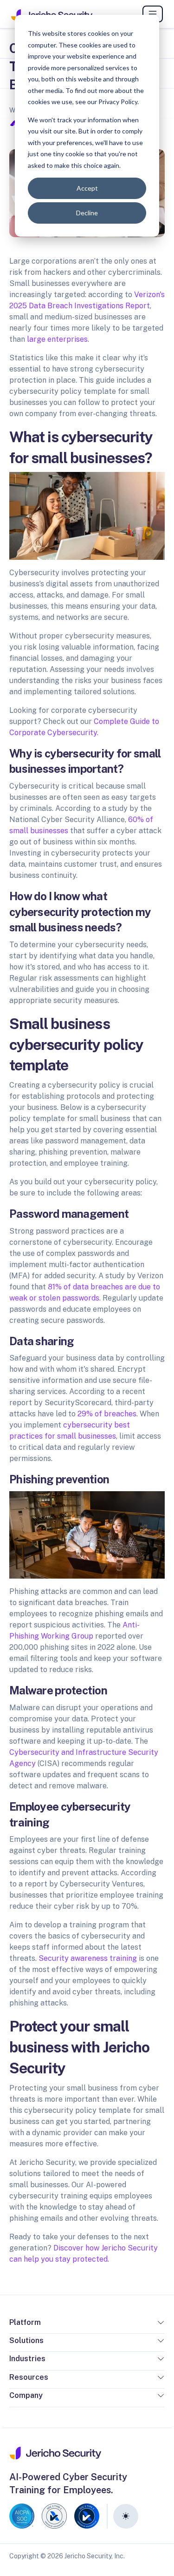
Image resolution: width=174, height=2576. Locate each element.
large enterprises (57, 339)
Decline (87, 213)
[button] (161, 2324)
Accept (87, 188)
